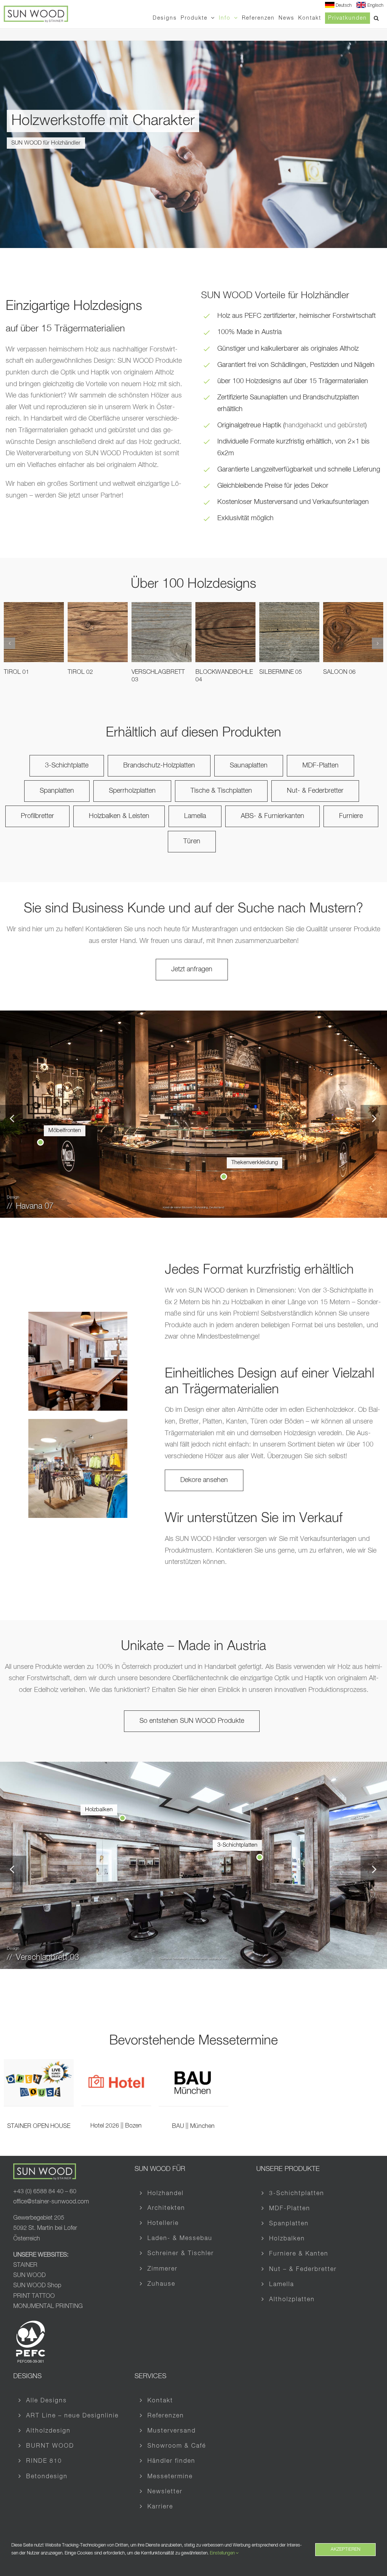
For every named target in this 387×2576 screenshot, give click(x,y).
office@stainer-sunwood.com (51, 2202)
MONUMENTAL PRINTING (48, 2306)
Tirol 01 (16, 672)
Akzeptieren (345, 2550)
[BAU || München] (194, 2065)
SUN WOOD (29, 2276)
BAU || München (193, 2126)
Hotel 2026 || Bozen (116, 2126)
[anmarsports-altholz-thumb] (78, 1422)
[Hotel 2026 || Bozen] (116, 2065)
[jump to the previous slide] (13, 1118)
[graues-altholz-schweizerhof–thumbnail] (78, 1315)
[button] (377, 18)
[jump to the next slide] (374, 1118)
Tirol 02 (80, 672)
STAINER (25, 2265)
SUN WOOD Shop (37, 2286)
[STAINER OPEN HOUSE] (39, 2065)
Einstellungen (223, 2553)
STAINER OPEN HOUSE (39, 2126)
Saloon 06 (339, 672)
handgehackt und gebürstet (325, 425)
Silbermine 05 (281, 672)
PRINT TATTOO (35, 2296)
